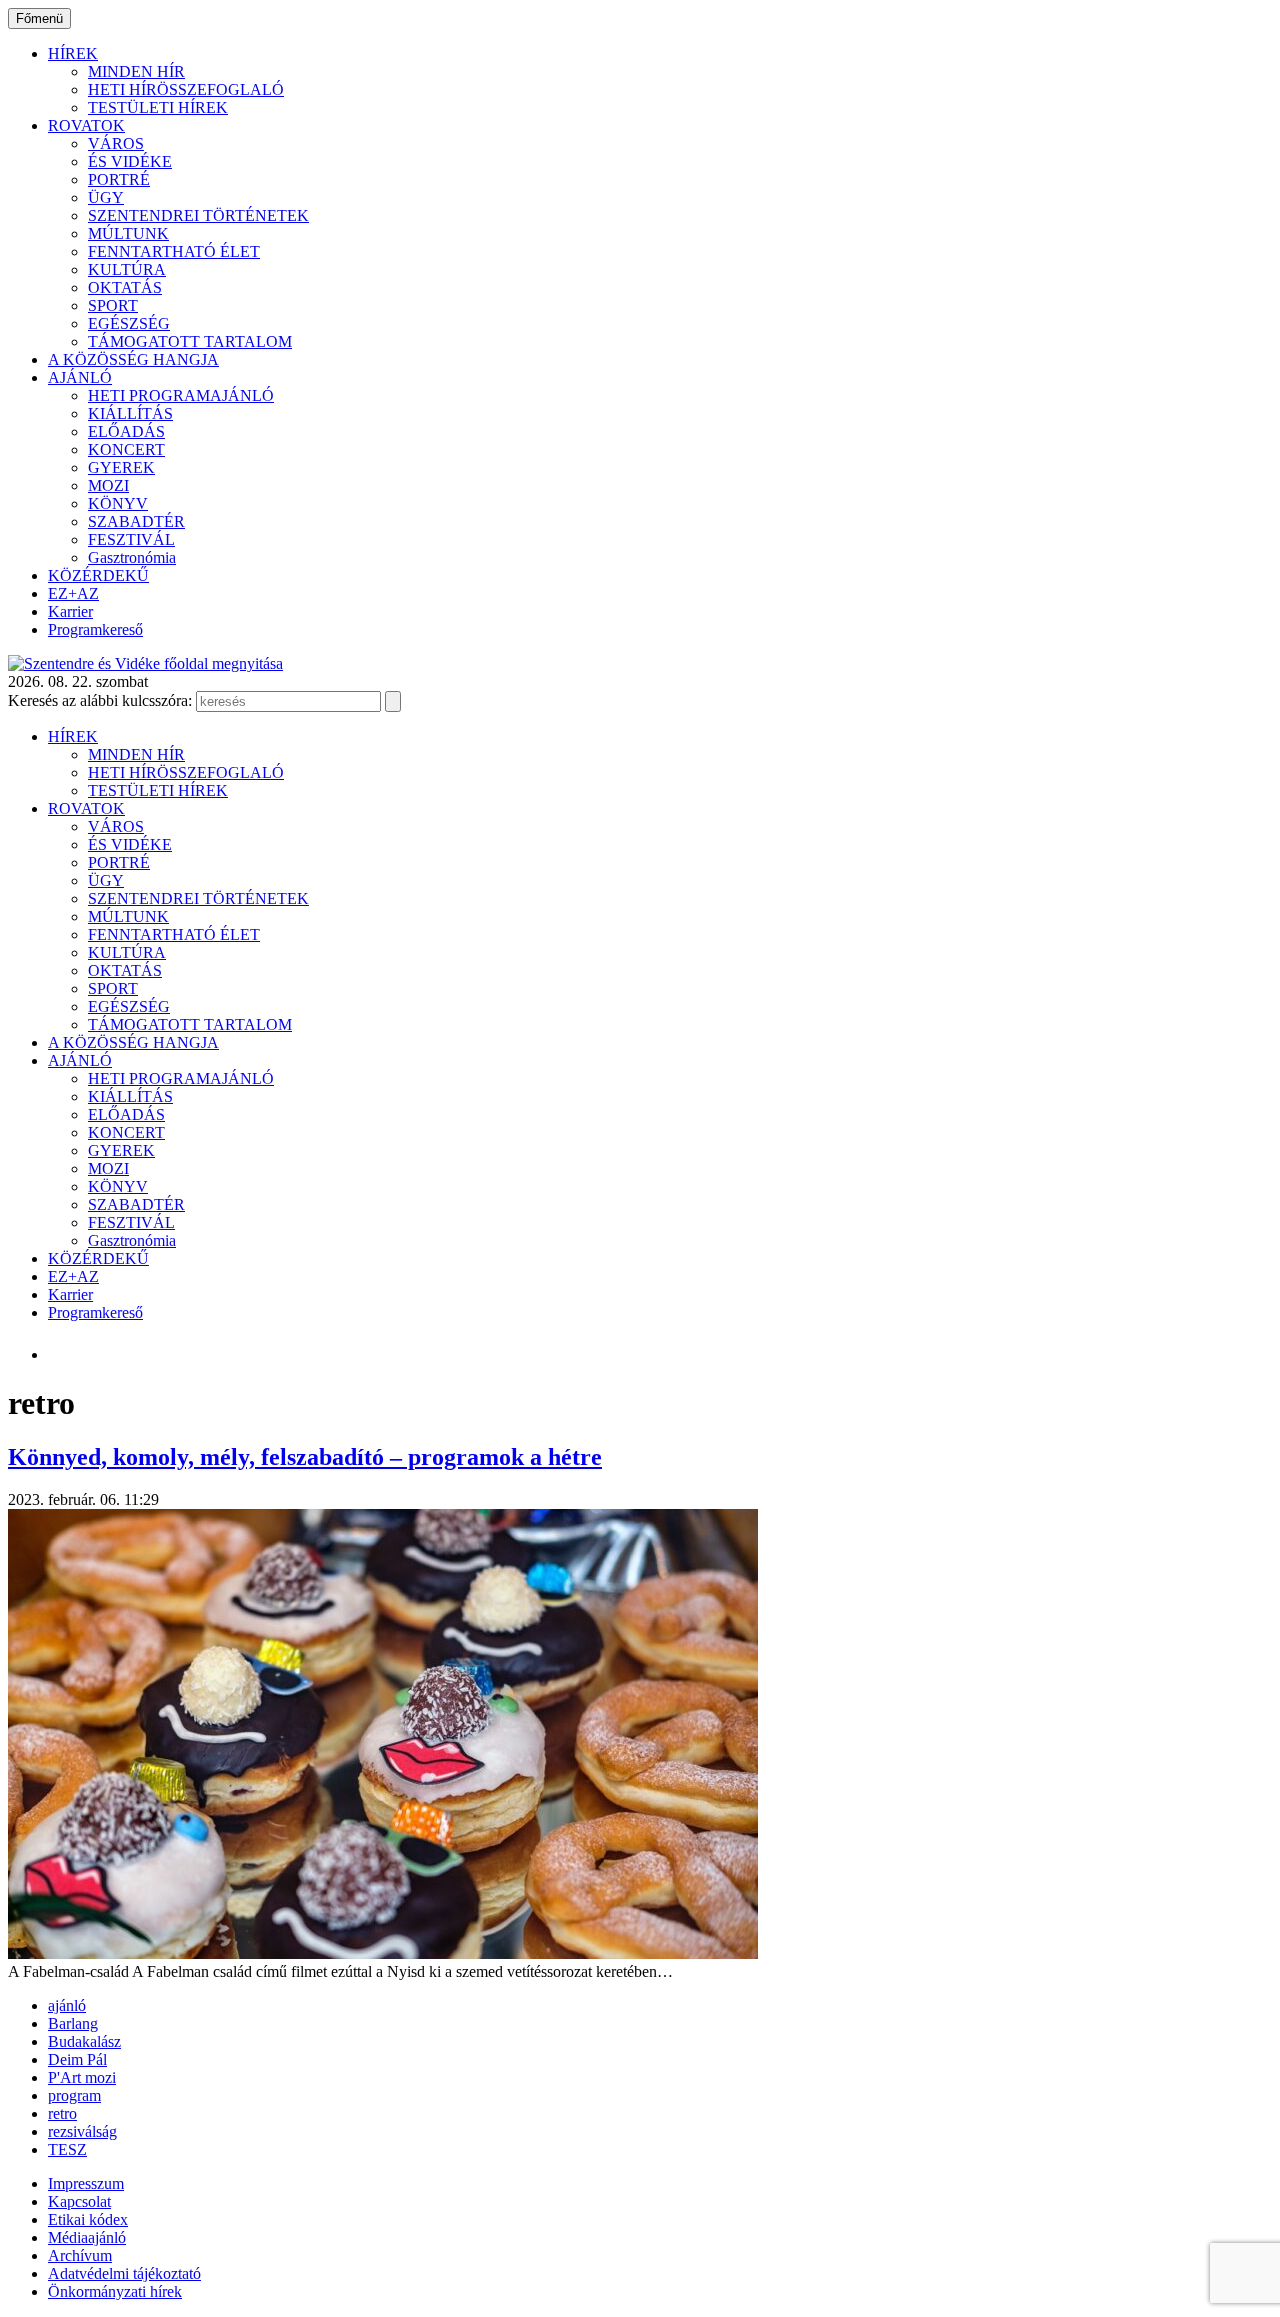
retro (62, 2113)
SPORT (113, 305)
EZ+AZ (73, 593)
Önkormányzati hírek (115, 2291)
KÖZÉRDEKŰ (98, 575)
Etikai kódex (88, 2219)
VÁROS (116, 143)
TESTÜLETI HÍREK (158, 107)
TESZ (67, 2149)
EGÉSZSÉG (129, 323)
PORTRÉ (119, 179)
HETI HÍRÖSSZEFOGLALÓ (186, 89)
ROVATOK (86, 125)
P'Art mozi (82, 2077)
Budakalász (84, 2041)
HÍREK (73, 53)
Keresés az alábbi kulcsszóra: (100, 700)
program (74, 2095)
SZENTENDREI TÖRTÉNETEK (198, 215)
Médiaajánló (87, 2237)
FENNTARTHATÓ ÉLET (174, 251)
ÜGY (106, 197)
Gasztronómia (132, 557)
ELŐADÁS (126, 431)
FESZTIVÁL (131, 539)
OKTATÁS (125, 287)
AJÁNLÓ (80, 377)
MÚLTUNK (128, 233)
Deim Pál (77, 2059)
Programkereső (95, 629)
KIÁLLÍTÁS (130, 413)
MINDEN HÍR (136, 71)
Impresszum (86, 2183)
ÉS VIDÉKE (130, 161)
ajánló (67, 2005)
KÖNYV (118, 503)
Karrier (70, 611)
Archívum (80, 2255)
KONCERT (126, 449)
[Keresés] (393, 701)
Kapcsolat (79, 2201)
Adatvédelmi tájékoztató (124, 2273)
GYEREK (121, 467)
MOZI (108, 485)
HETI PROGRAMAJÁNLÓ (181, 395)
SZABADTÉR (136, 521)
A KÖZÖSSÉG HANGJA (133, 359)
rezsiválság (82, 2131)
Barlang (73, 2023)
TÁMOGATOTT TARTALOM (190, 341)
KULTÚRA (127, 269)
